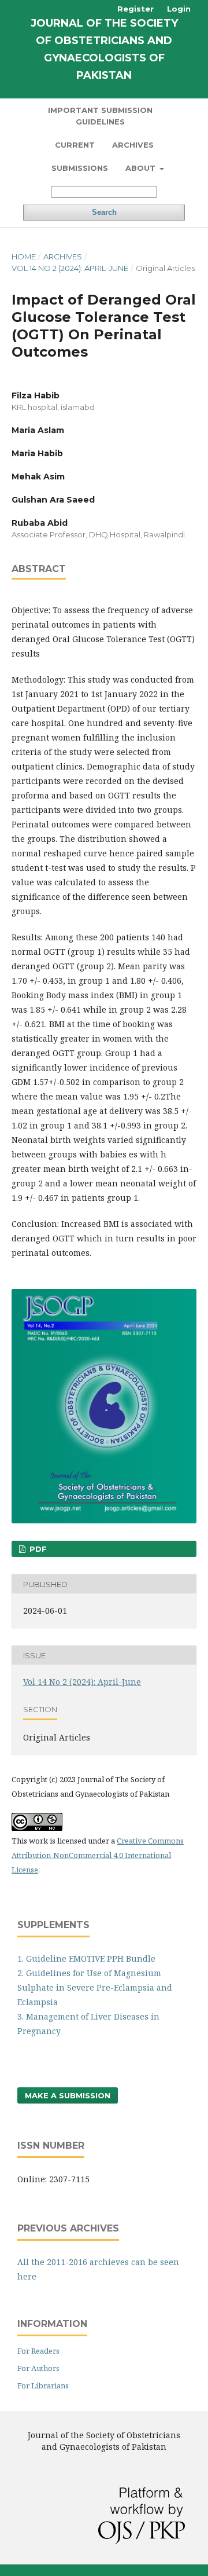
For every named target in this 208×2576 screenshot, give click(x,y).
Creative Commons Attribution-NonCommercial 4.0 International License (98, 1855)
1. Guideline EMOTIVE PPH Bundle (86, 1958)
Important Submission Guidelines (100, 116)
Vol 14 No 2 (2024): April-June (70, 268)
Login (179, 9)
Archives (133, 145)
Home (24, 256)
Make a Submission (68, 2095)
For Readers (38, 2351)
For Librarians (43, 2386)
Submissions (80, 168)
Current (75, 145)
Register (135, 9)
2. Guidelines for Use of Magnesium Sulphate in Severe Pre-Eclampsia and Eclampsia (95, 1987)
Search (104, 212)
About (142, 168)
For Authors (38, 2368)
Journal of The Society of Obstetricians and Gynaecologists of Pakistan (104, 49)
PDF (37, 1549)
